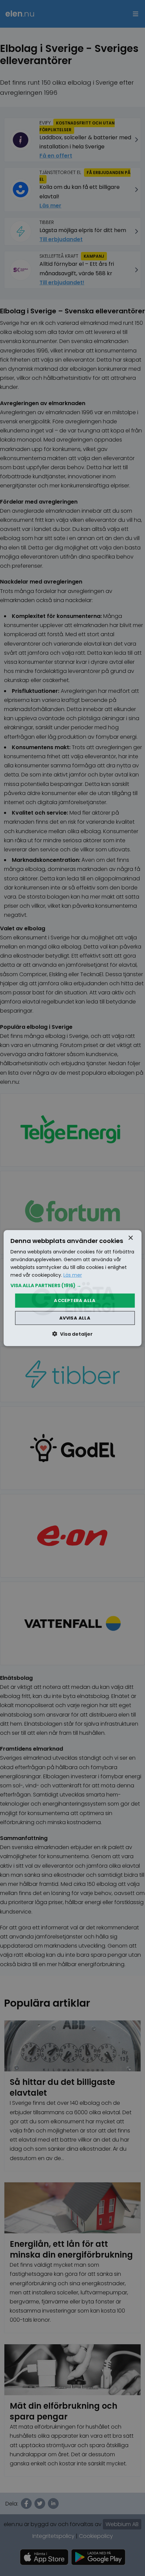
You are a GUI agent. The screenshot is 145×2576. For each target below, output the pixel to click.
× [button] (130, 1238)
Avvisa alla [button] (75, 1318)
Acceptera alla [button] (75, 1300)
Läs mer (73, 1275)
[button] (73, 1285)
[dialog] (73, 1288)
